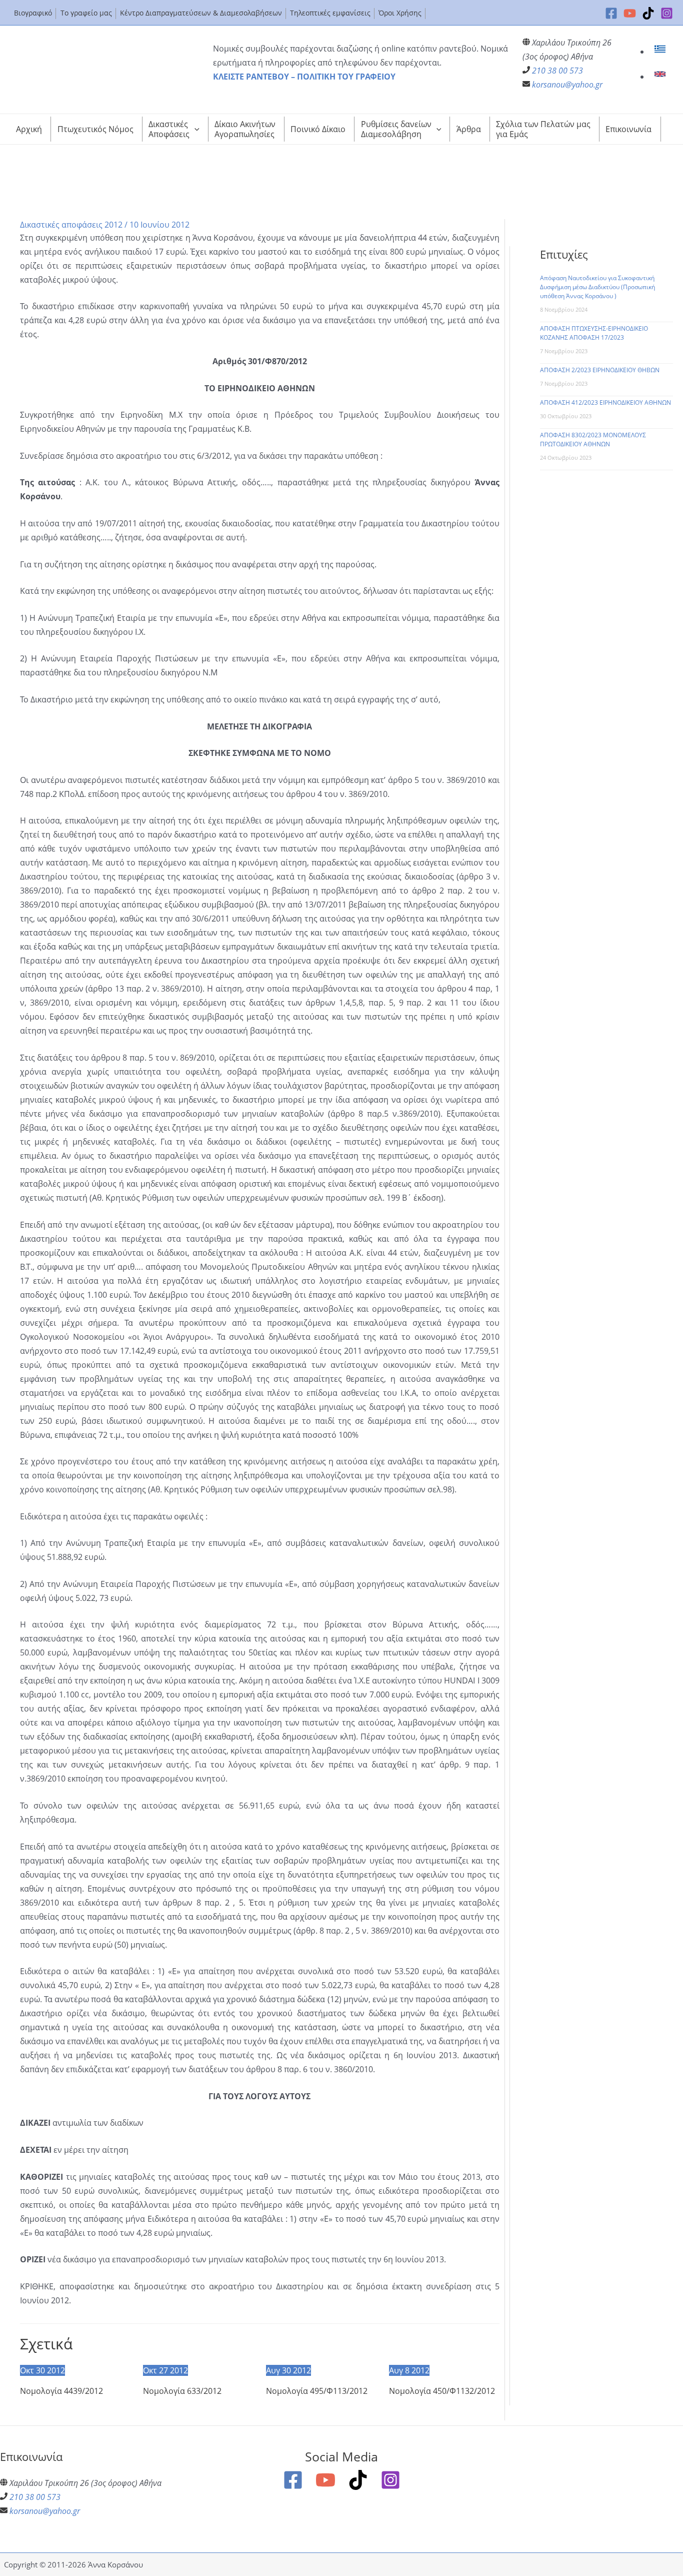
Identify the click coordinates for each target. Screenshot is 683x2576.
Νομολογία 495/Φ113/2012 (317, 2391)
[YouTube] (630, 13)
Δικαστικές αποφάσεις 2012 (71, 225)
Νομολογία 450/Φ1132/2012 (442, 2391)
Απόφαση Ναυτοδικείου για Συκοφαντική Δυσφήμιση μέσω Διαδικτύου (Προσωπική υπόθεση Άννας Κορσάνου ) (597, 287)
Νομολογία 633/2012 (182, 2391)
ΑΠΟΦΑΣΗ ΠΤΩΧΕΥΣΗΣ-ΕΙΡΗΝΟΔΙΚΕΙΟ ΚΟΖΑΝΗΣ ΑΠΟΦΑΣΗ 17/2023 (594, 333)
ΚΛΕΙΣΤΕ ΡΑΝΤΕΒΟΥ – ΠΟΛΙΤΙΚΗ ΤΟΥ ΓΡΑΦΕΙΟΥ (304, 77)
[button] (194, 129)
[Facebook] (611, 13)
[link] (661, 52)
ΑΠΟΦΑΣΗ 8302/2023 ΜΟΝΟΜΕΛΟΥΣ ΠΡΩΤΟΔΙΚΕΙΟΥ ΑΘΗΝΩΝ (593, 440)
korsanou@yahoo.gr (567, 85)
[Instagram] (667, 13)
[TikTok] (648, 13)
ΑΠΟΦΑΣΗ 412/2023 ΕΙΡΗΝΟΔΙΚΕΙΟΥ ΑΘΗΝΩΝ (605, 402)
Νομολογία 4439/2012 (61, 2391)
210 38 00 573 (557, 71)
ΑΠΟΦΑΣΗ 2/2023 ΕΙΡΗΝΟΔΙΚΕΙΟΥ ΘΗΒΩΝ (600, 370)
